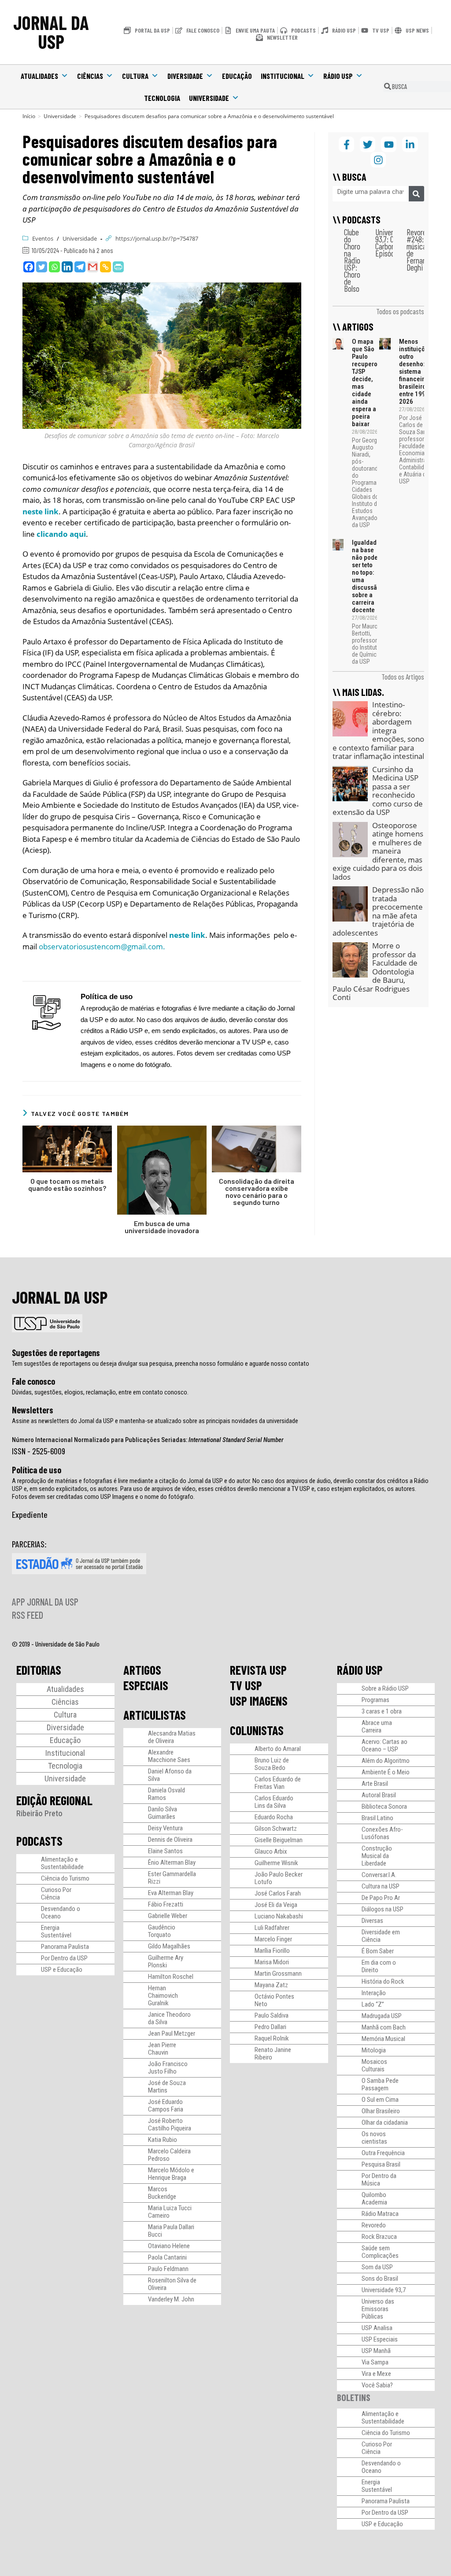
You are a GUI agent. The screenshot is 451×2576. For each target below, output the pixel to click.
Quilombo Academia (374, 2199)
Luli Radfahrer (272, 1928)
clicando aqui (61, 534)
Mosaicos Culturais (374, 2065)
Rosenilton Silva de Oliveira (172, 2284)
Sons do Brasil (380, 2279)
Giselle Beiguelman (279, 1840)
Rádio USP (338, 76)
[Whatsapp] (54, 267)
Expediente (30, 1514)
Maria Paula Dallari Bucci (171, 2231)
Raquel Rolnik (272, 2038)
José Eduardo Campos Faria (166, 2106)
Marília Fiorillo (272, 1951)
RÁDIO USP (360, 1670)
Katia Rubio (163, 2140)
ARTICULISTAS (155, 1715)
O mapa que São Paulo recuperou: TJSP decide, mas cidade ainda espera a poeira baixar (367, 383)
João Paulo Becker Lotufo (279, 1878)
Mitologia (374, 2050)
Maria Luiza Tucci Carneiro (170, 2212)
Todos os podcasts (400, 311)
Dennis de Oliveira (170, 1840)
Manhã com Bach (384, 2027)
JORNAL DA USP (51, 32)
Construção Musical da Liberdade (377, 1856)
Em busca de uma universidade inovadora (162, 1227)
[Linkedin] (67, 267)
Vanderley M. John (171, 2299)
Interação (374, 1993)
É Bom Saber (378, 1951)
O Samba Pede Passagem (380, 2084)
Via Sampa (375, 2362)
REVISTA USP (258, 1670)
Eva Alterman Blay (171, 1893)
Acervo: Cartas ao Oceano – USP (384, 1745)
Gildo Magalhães (169, 1946)
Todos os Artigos (403, 677)
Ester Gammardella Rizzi (172, 1878)
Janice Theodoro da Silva (169, 2018)
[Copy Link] (105, 267)
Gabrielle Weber (168, 1916)
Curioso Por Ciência (56, 1894)
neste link (41, 511)
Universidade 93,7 (384, 2290)
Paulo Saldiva (272, 2015)
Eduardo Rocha (274, 1817)
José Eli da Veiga (276, 1905)
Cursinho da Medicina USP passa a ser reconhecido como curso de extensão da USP (378, 791)
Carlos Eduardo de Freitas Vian (278, 1783)
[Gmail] (93, 267)
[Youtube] (389, 144)
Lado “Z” (373, 2004)
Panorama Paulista (65, 1947)
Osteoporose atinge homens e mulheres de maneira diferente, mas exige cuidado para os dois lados (378, 851)
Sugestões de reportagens (56, 1353)
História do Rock (383, 1981)
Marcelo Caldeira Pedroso (169, 2155)
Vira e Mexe (376, 2374)
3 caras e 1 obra (382, 1711)
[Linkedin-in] (410, 144)
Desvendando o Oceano (61, 1912)
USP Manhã (376, 2351)
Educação (237, 76)
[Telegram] (80, 267)
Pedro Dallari (270, 2027)
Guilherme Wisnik (276, 1863)
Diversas (372, 1921)
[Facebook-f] (346, 144)
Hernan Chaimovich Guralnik (163, 1996)
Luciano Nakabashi (279, 1916)
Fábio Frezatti (166, 1904)
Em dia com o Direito (379, 1966)
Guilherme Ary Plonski (166, 1961)
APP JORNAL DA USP (45, 1602)
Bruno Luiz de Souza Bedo (272, 1764)
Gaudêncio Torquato (162, 1931)
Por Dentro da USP (64, 1958)
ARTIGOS (142, 1670)
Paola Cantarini (167, 2257)
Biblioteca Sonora (384, 1807)
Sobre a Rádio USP (385, 1688)
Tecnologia (162, 98)
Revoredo (374, 2225)
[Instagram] (378, 160)
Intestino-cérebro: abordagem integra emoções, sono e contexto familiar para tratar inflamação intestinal (378, 730)
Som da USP (377, 2267)
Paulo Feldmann (168, 2269)
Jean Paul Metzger (172, 2033)
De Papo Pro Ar (381, 1898)
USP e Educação (62, 1970)
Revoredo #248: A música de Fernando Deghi (420, 250)
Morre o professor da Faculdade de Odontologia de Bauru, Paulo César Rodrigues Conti (375, 971)
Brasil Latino (377, 1818)
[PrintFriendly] (118, 267)
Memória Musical (383, 2039)
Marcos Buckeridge (162, 2193)
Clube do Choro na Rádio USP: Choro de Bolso (352, 260)
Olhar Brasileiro (381, 2111)
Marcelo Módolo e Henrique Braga (171, 2174)
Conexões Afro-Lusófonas (382, 1833)
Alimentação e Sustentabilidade (62, 1863)
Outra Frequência (383, 2153)
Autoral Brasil (379, 1795)
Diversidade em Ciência (381, 1936)
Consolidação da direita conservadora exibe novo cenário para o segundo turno (257, 1192)
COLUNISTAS (257, 1730)
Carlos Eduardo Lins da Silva (274, 1802)
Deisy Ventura (165, 1828)
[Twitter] (42, 267)
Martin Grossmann (278, 1974)
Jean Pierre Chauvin (162, 2049)
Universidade (209, 98)
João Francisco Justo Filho (168, 2068)
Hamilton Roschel (171, 1977)
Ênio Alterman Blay (172, 1862)
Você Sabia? (377, 2385)
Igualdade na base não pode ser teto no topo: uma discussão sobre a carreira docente (366, 576)
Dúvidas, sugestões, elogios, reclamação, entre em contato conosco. (100, 1392)
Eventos (43, 238)
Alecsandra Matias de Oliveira (172, 1737)
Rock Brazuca (379, 2237)
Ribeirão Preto (39, 1813)
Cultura (135, 76)
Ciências (90, 76)
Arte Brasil (375, 1784)
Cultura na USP (381, 1886)
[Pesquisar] (416, 194)
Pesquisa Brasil (381, 2164)
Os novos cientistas (374, 2138)
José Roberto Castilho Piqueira (170, 2124)
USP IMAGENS (259, 1701)
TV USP (246, 1685)
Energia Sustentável (56, 1931)
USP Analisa (377, 2328)
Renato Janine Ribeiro (273, 2054)
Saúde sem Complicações (380, 2252)
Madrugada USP (382, 2016)
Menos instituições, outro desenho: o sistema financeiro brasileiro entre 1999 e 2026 (416, 372)
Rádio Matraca (380, 2214)
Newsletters (33, 1410)
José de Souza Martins (167, 2087)
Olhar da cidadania (385, 2123)
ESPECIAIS (146, 1685)
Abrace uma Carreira (377, 1727)
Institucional (283, 76)
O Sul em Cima (380, 2100)
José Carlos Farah (278, 1893)
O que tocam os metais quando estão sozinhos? (67, 1185)
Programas (375, 1700)
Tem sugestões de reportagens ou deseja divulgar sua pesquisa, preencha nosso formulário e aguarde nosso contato (161, 1364)
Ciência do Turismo (65, 1878)
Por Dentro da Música (379, 2180)
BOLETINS (354, 2397)
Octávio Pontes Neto (274, 2000)
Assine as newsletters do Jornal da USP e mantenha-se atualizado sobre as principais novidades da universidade (155, 1421)
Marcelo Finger (273, 1939)
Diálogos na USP (383, 1909)
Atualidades (39, 76)
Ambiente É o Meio (386, 1772)
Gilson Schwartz (276, 1829)
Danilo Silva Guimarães (163, 1813)
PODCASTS (39, 1841)
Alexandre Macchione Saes (169, 1756)
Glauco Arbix (271, 1851)
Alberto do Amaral (278, 1749)
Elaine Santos (165, 1851)
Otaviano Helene (169, 2246)
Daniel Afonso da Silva (170, 1775)
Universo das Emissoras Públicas (378, 2309)
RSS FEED (28, 1615)
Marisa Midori (272, 1962)
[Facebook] (29, 267)
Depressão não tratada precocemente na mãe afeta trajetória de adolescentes (378, 911)
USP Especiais (380, 2339)
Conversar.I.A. (379, 1875)
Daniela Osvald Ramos (166, 1794)
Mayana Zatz (271, 1985)
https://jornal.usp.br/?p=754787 (157, 238)
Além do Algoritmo (386, 1761)
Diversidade (185, 76)
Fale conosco (33, 1381)
